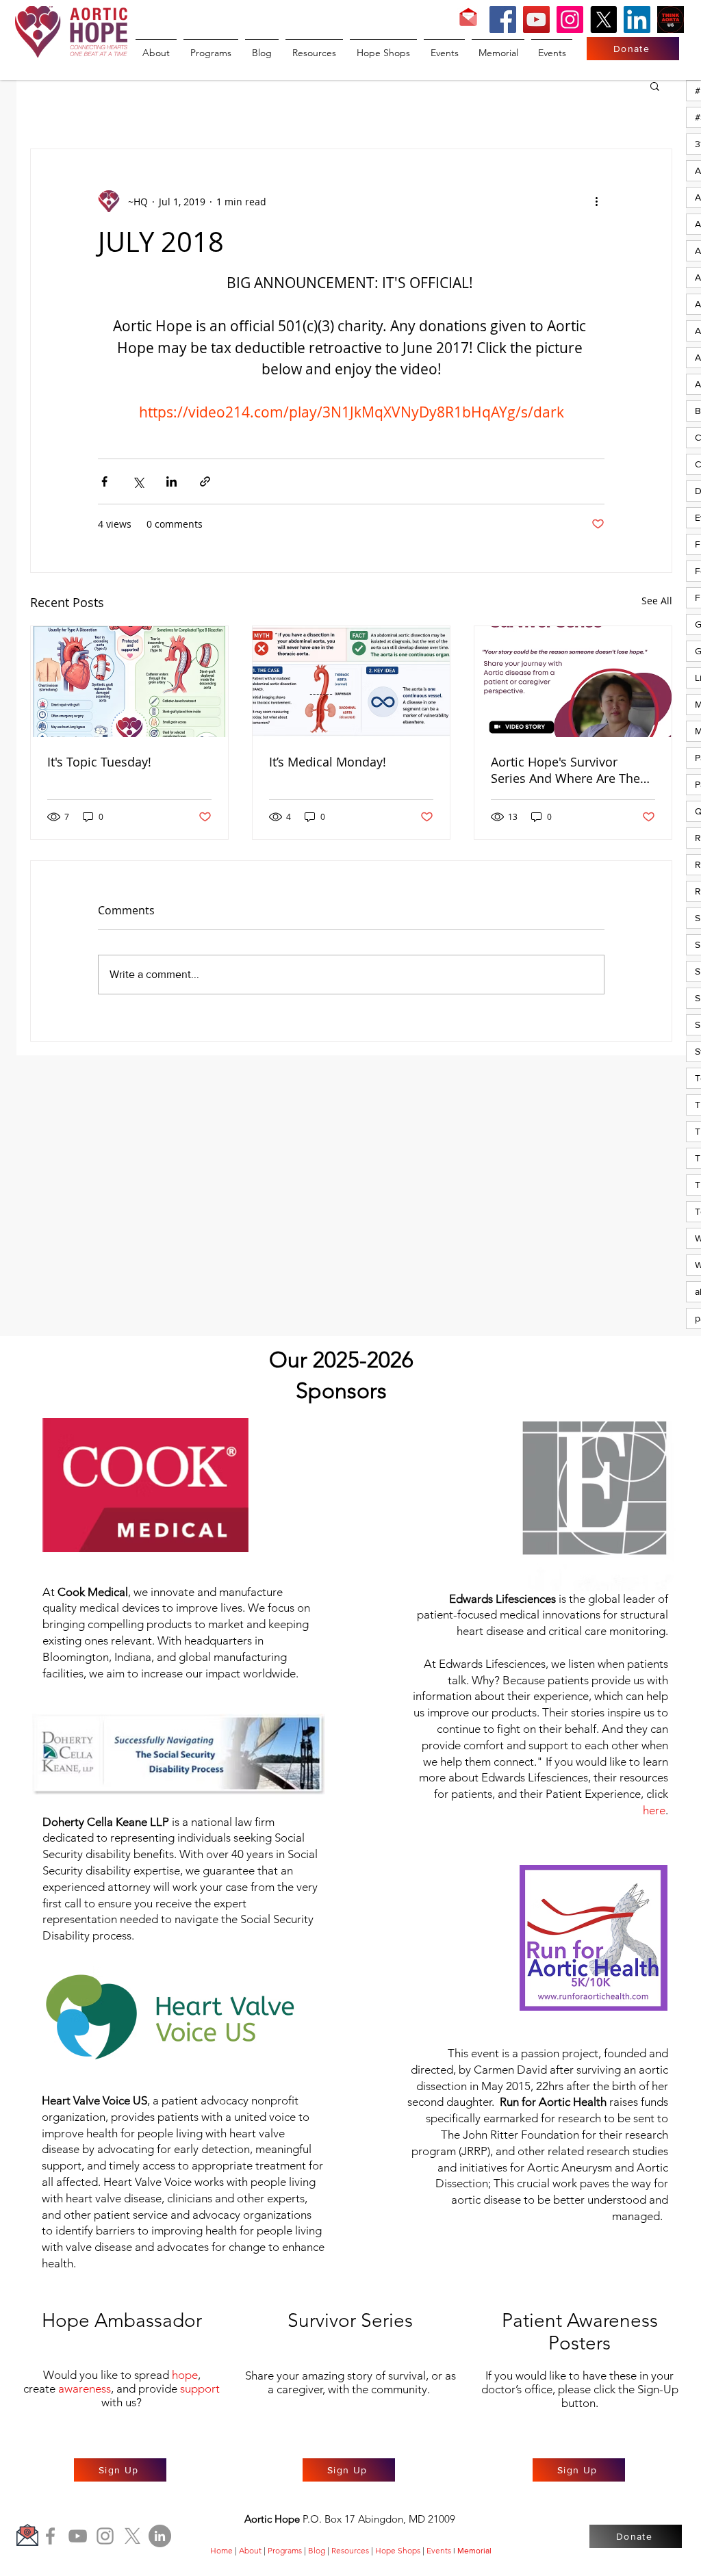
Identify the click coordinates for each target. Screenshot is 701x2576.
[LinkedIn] (637, 20)
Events (439, 2550)
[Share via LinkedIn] (171, 481)
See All (657, 601)
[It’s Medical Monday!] (351, 682)
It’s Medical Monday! (328, 762)
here (654, 1810)
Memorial (474, 2551)
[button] (655, 86)
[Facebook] (503, 20)
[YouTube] (536, 20)
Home (221, 2550)
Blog (317, 2550)
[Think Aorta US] (671, 20)
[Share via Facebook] (104, 481)
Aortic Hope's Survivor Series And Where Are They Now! (569, 770)
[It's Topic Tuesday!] (129, 682)
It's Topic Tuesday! (99, 762)
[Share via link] (205, 481)
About (250, 2550)
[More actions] (596, 201)
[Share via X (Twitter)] (138, 481)
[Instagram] (570, 20)
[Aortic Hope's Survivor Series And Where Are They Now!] (573, 682)
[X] (603, 20)
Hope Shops (398, 2550)
